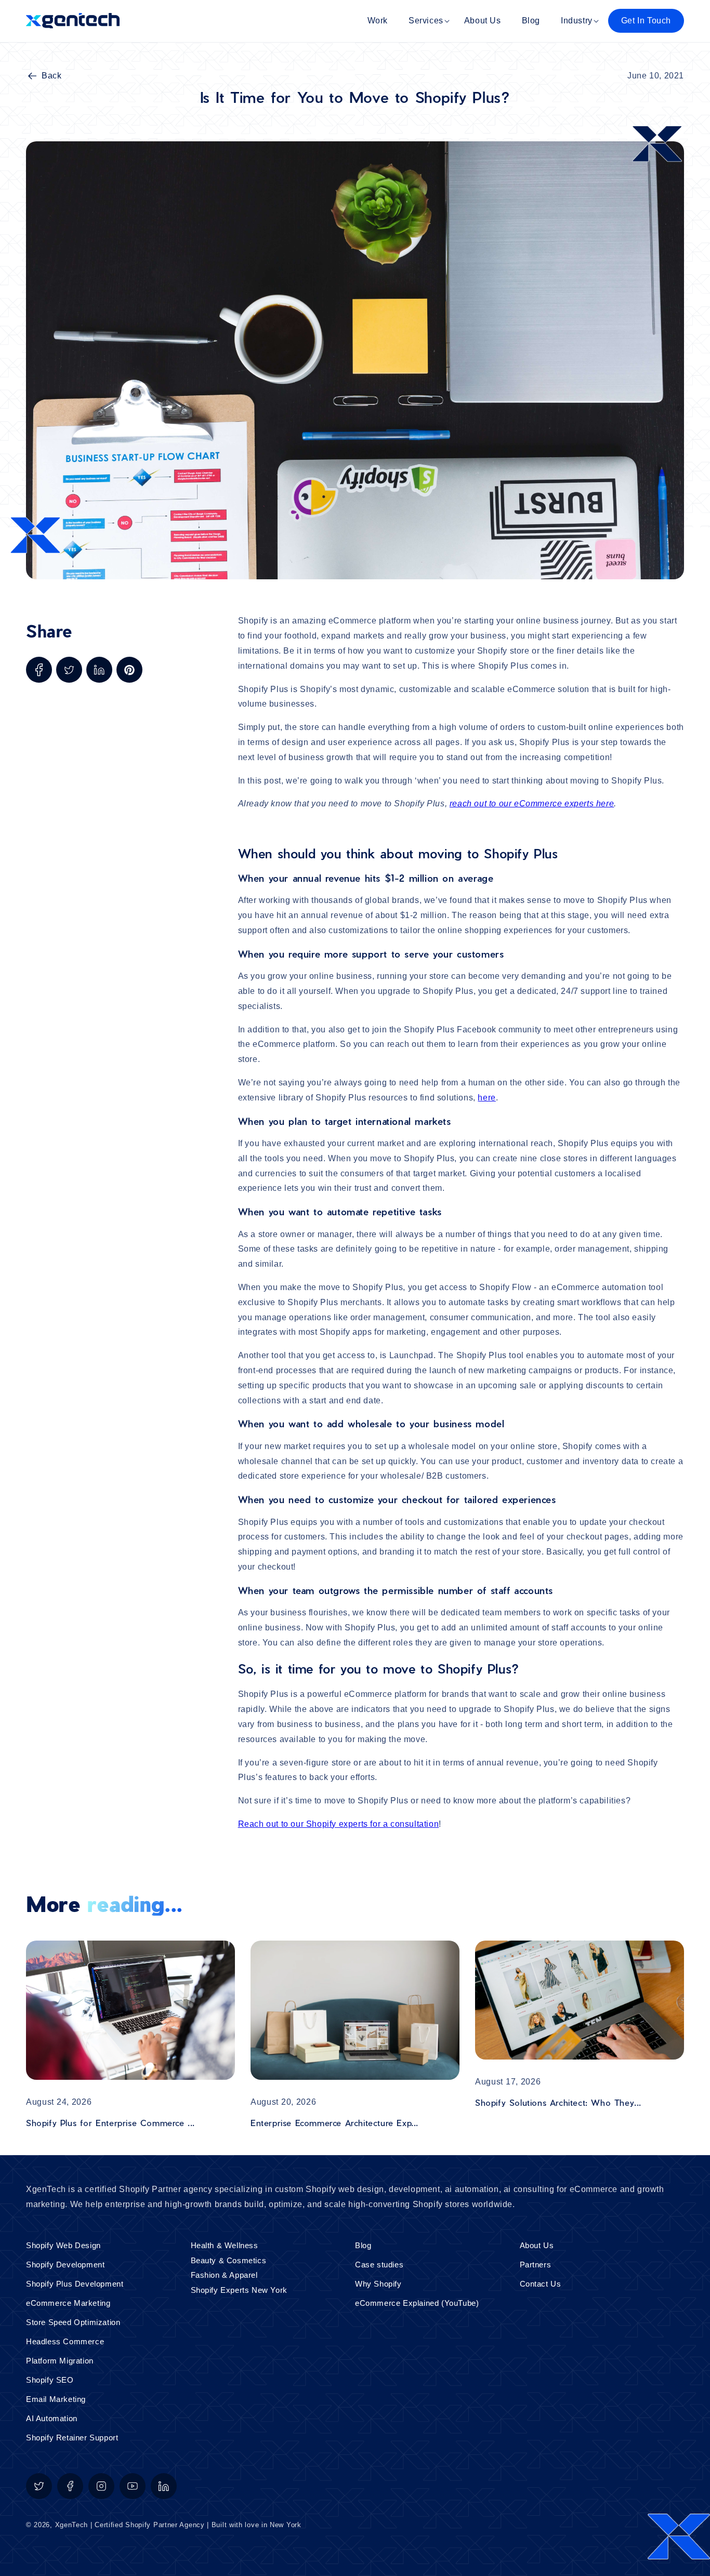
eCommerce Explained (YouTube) (417, 2303)
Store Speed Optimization (73, 2322)
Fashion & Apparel (224, 2275)
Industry (577, 21)
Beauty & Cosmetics (229, 2260)
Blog (363, 2245)
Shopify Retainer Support (72, 2438)
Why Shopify (378, 2284)
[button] (426, 21)
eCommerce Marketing (68, 2303)
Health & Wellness (225, 2245)
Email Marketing (56, 2399)
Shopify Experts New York (239, 2290)
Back (51, 76)
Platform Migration (60, 2361)
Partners (536, 2265)
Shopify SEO (50, 2380)
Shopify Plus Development (75, 2284)
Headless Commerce (65, 2341)
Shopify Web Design (63, 2245)
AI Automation (52, 2418)
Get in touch (646, 21)
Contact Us (541, 2284)
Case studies (379, 2265)
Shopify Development (65, 2265)
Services (426, 21)
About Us (537, 2245)
